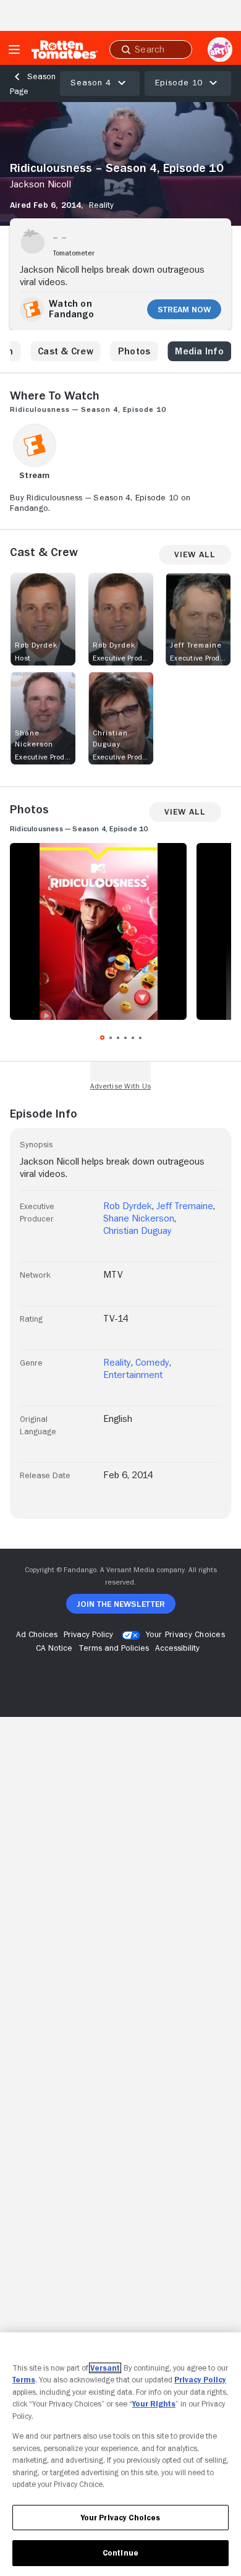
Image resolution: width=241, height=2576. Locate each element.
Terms (24, 2380)
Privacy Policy (200, 2380)
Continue (120, 2553)
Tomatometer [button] (74, 253)
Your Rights (154, 2404)
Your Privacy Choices (185, 1634)
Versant (105, 2368)
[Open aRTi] (220, 49)
